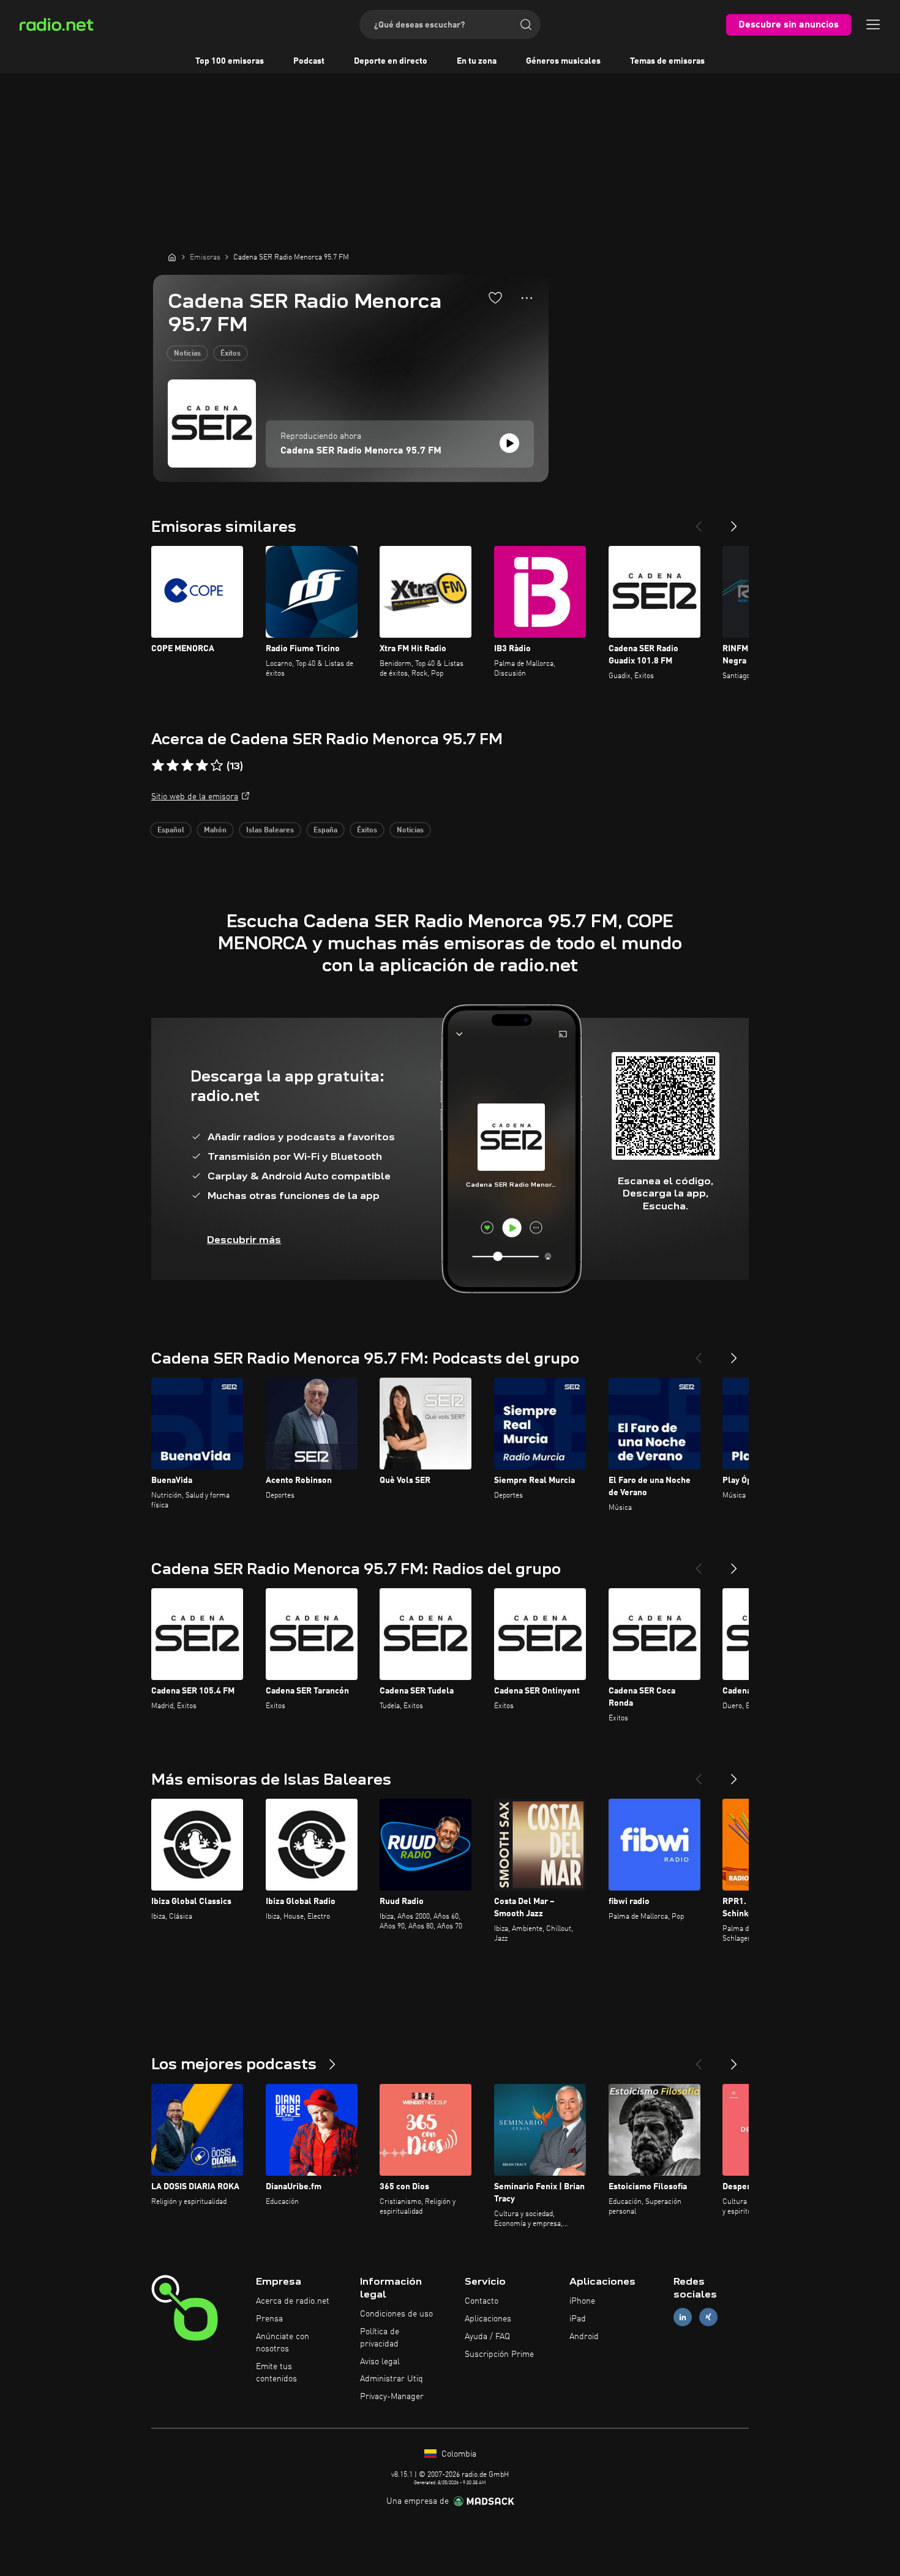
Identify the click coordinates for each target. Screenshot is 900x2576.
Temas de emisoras (667, 61)
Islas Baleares (270, 831)
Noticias (187, 354)
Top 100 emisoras (230, 61)
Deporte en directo (391, 61)
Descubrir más (244, 1240)
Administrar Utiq (392, 2379)
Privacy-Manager (392, 2397)
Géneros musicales (563, 61)
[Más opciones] (527, 298)
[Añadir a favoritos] (495, 297)
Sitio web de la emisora (195, 797)
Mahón (215, 831)
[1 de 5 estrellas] (158, 766)
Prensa (269, 2319)
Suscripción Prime (499, 2354)
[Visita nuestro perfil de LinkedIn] (683, 2317)
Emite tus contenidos (276, 2373)
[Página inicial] (172, 257)
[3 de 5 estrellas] (187, 766)
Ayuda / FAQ (487, 2337)
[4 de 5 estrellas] (202, 766)
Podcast (309, 61)
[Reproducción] (509, 443)
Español (171, 831)
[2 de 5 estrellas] (173, 766)
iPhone (582, 2301)
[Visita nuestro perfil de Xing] (708, 2317)
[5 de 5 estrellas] (217, 766)
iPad (578, 2319)
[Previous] (699, 521)
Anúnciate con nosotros (283, 2343)
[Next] (734, 521)
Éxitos (231, 354)
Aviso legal (380, 2362)
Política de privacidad (380, 2338)
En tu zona (477, 61)
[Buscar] (526, 24)
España (325, 831)
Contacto (482, 2301)
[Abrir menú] (873, 24)
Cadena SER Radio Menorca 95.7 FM (361, 451)
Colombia (458, 2454)
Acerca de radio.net (293, 2301)
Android (584, 2337)
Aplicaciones (488, 2319)
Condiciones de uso (396, 2314)
